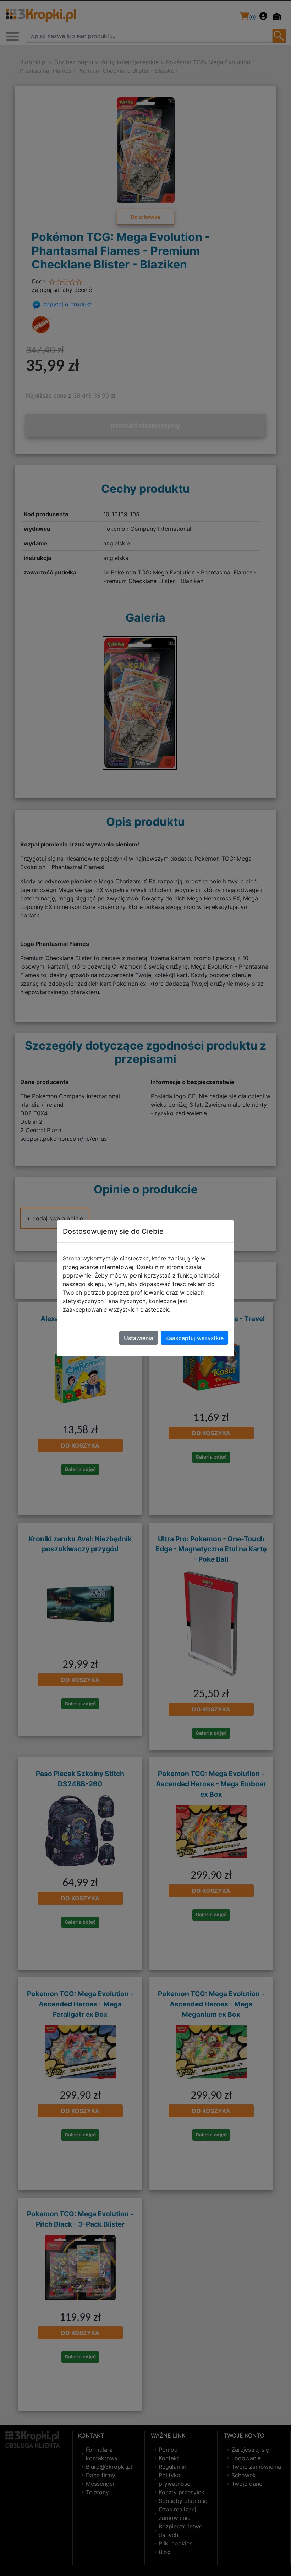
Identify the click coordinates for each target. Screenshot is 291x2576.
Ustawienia (139, 1338)
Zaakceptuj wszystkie (194, 1338)
